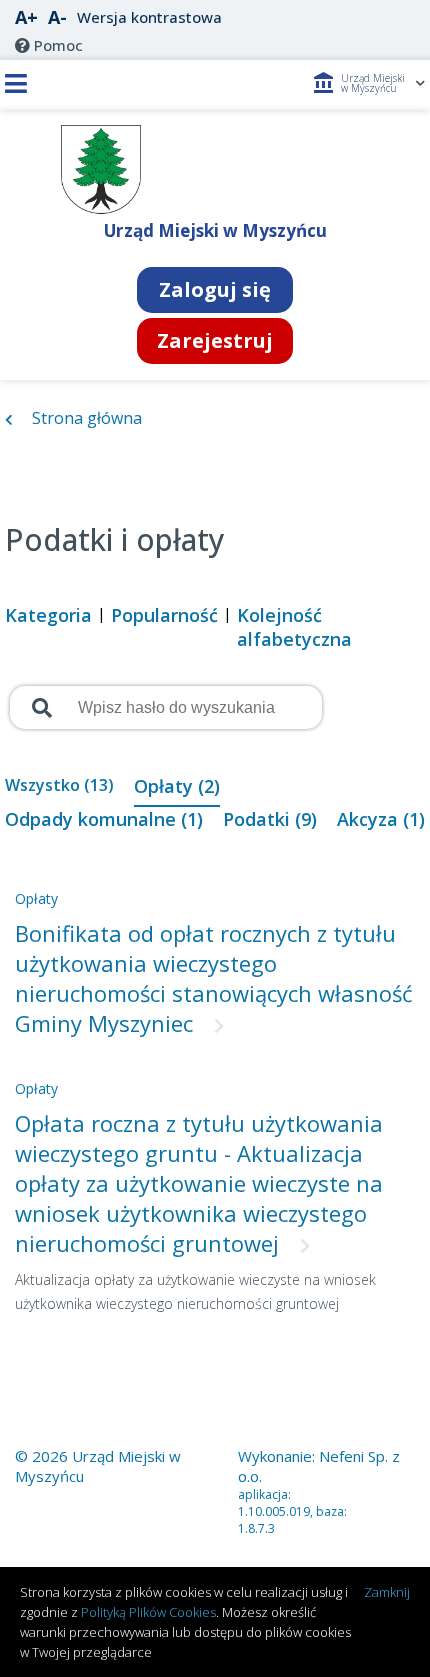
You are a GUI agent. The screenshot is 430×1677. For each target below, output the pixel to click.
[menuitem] (49, 45)
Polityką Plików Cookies (148, 1612)
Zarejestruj (215, 340)
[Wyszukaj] (40, 708)
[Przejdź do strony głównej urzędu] (101, 209)
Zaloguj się (215, 289)
